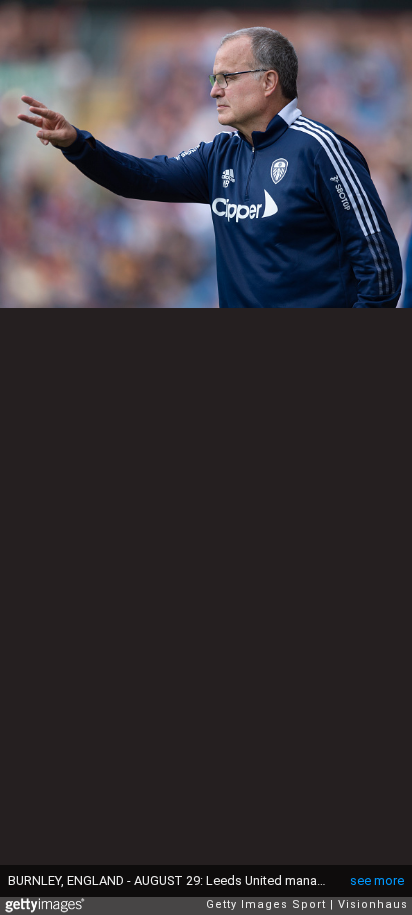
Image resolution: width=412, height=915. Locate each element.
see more (377, 880)
